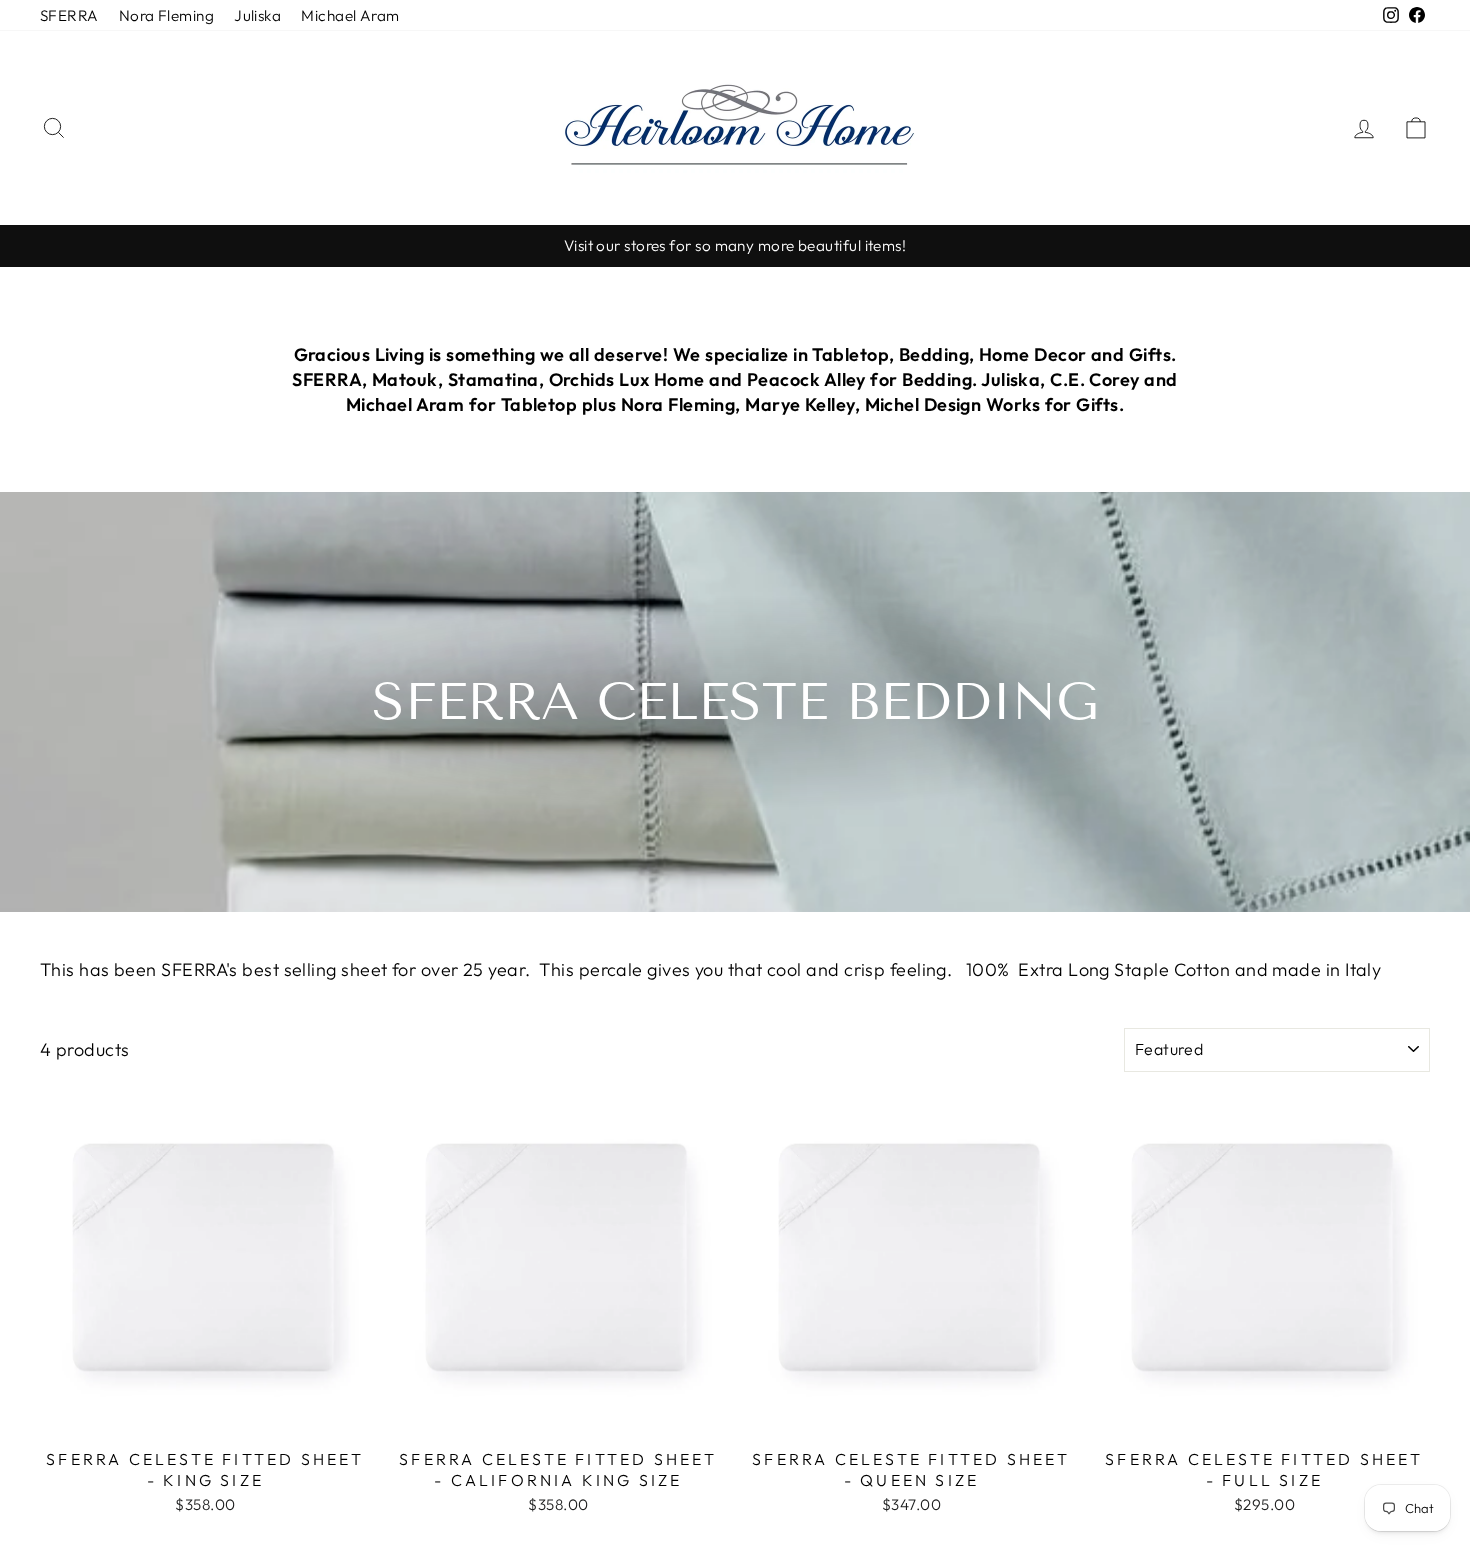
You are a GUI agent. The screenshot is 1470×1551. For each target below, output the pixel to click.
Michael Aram (350, 15)
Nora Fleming (166, 15)
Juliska (257, 15)
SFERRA (69, 15)
